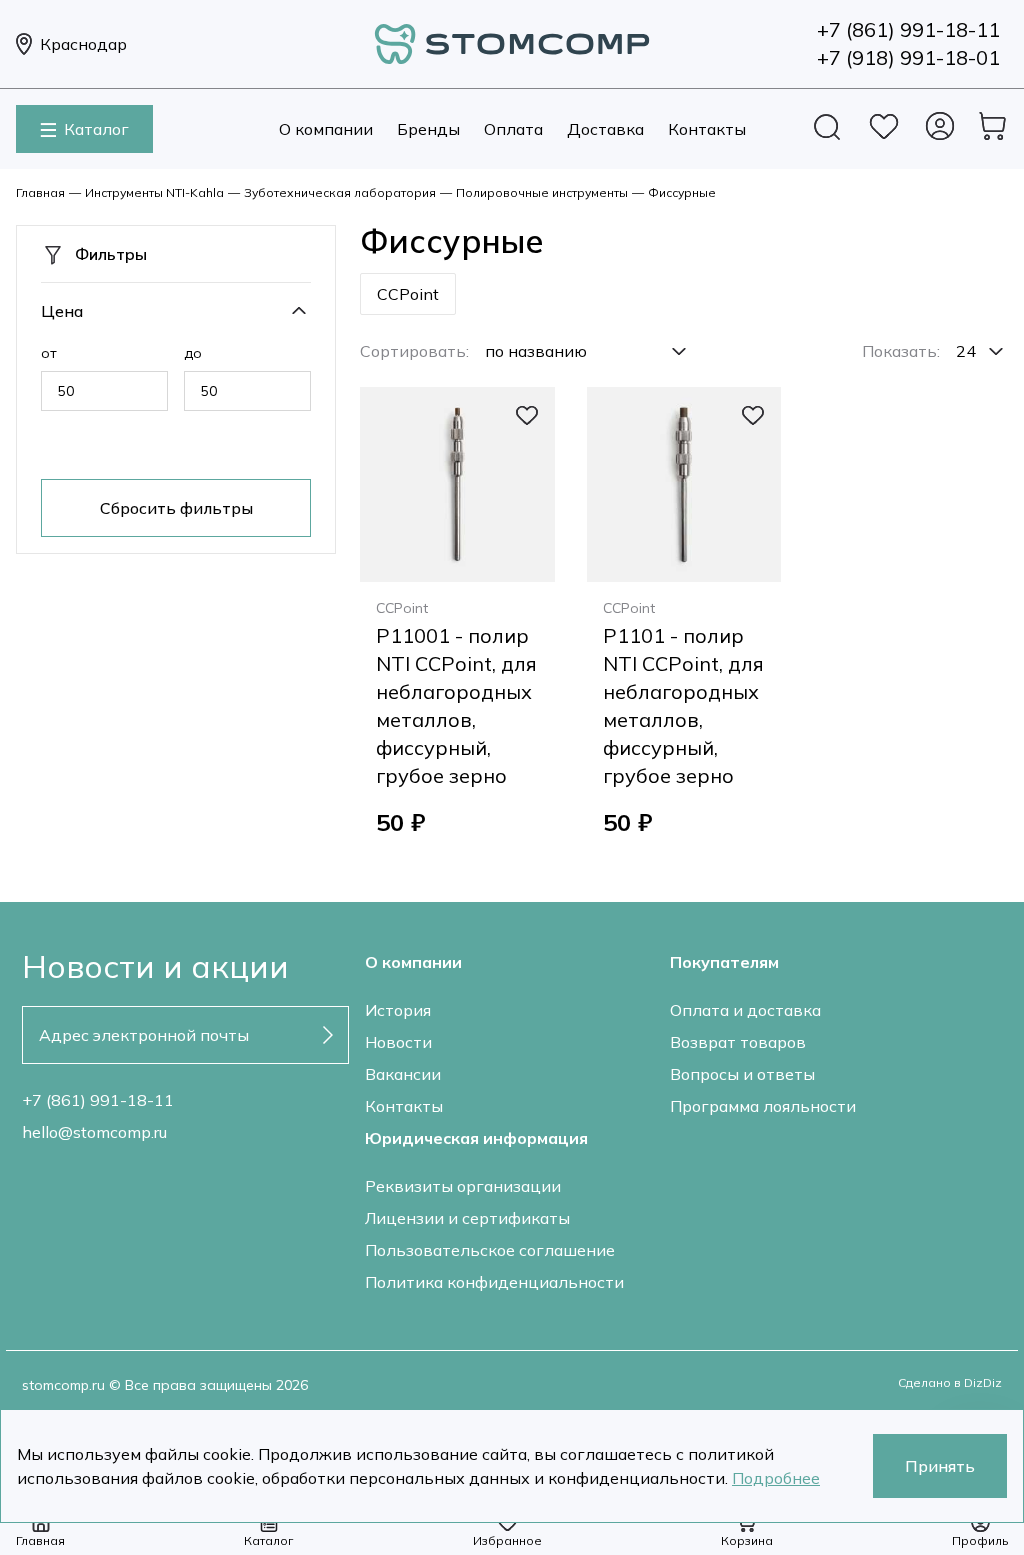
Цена (62, 311)
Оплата (513, 129)
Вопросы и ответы (742, 1074)
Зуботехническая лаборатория (340, 192)
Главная (40, 192)
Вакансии (403, 1074)
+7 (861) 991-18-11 (98, 1100)
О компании (326, 129)
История (398, 1010)
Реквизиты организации (463, 1186)
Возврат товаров (738, 1042)
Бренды (428, 129)
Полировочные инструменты (542, 192)
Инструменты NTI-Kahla (154, 192)
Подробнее (776, 1478)
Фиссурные (682, 192)
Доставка (605, 129)
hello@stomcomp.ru (94, 1132)
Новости (398, 1042)
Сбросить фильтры (176, 508)
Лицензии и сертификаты (467, 1218)
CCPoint (408, 294)
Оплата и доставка (745, 1010)
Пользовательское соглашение (490, 1250)
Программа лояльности (763, 1106)
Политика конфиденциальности (494, 1282)
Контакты (707, 129)
